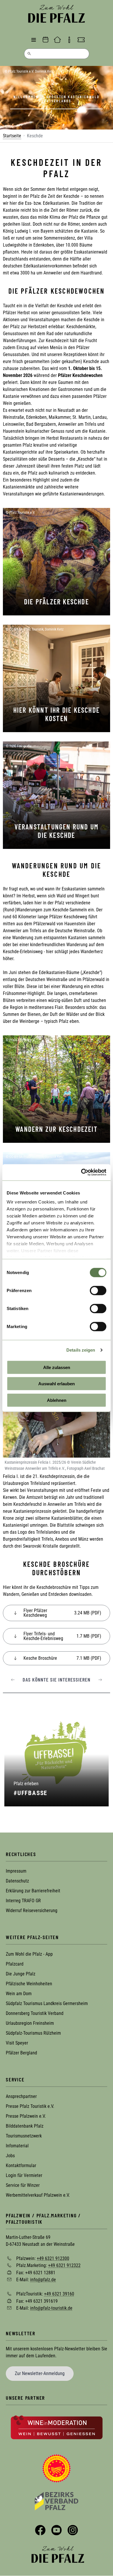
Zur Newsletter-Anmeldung (40, 2373)
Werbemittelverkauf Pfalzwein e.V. (38, 2195)
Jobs (10, 2156)
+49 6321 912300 (53, 2258)
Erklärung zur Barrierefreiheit (33, 1891)
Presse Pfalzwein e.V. (26, 2116)
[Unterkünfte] (57, 40)
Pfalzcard (15, 1964)
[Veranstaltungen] (45, 40)
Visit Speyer (17, 2043)
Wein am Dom (19, 1994)
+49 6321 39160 (59, 2294)
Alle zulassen (57, 1367)
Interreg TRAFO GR (23, 1901)
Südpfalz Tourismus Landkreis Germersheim (47, 2003)
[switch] (98, 1290)
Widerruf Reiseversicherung (32, 1911)
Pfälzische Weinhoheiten (29, 1984)
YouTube (57, 2530)
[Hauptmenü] (34, 40)
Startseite (12, 136)
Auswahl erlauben (57, 1384)
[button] (13, 1680)
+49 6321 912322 (64, 2265)
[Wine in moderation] (57, 2427)
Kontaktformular (21, 2165)
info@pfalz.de (43, 2280)
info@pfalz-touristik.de (51, 2308)
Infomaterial (17, 2146)
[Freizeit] (81, 40)
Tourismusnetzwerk (24, 2136)
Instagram (73, 2530)
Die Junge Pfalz (21, 1974)
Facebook (40, 2530)
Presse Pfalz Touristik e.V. (30, 2106)
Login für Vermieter (24, 2175)
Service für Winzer (23, 2185)
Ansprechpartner (21, 2096)
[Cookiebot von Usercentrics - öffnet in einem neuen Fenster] (81, 1172)
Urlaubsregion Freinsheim (30, 2023)
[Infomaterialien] (69, 40)
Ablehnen (57, 1400)
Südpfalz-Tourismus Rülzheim (33, 2033)
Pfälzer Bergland (21, 2053)
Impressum (16, 1871)
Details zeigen (81, 1350)
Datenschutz (17, 1881)
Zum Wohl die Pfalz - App (29, 1954)
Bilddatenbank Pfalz (25, 2126)
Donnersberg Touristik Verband (35, 2013)
